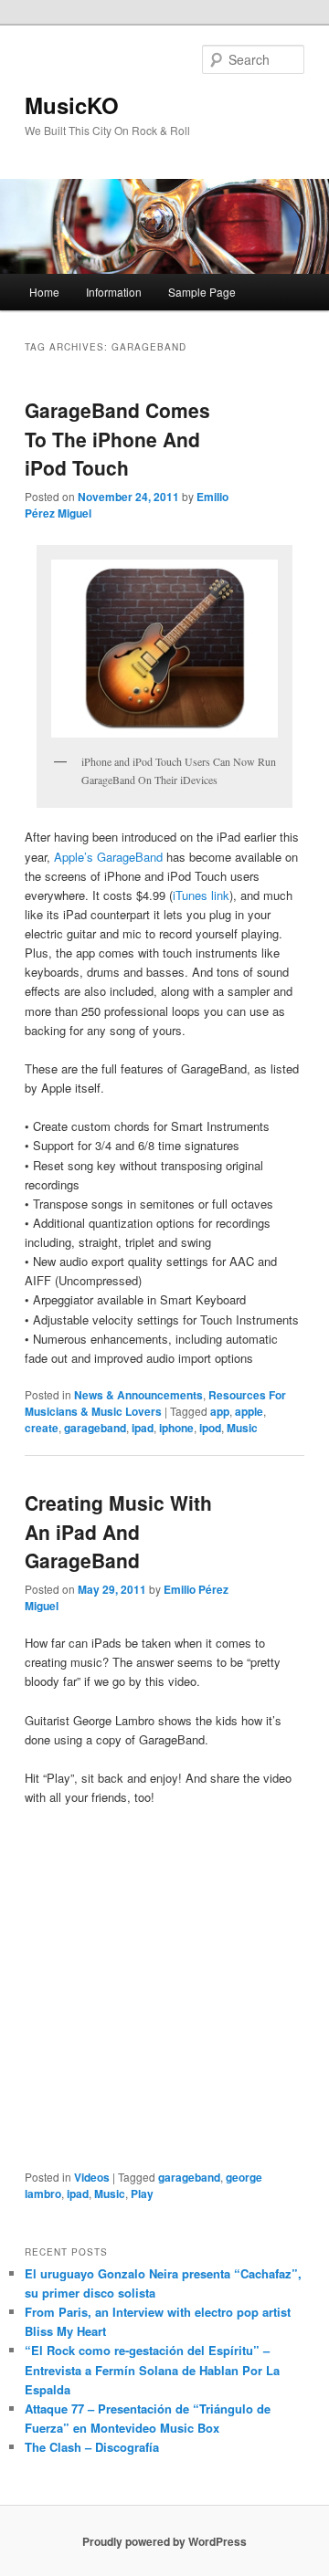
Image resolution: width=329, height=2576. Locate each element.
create (42, 1428)
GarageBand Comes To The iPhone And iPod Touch (117, 439)
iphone (176, 1428)
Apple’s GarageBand (108, 857)
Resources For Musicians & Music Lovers (155, 1403)
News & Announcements (138, 1395)
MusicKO (72, 105)
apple (249, 1411)
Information (114, 292)
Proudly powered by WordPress (164, 2541)
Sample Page (202, 292)
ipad (143, 1428)
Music (242, 1428)
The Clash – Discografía (92, 2447)
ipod (210, 1428)
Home (44, 292)
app (220, 1411)
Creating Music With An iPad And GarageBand (118, 1531)
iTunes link (201, 895)
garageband (95, 1428)
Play (142, 2194)
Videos (92, 2177)
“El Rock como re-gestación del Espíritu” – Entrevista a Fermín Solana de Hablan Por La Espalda (152, 2369)
